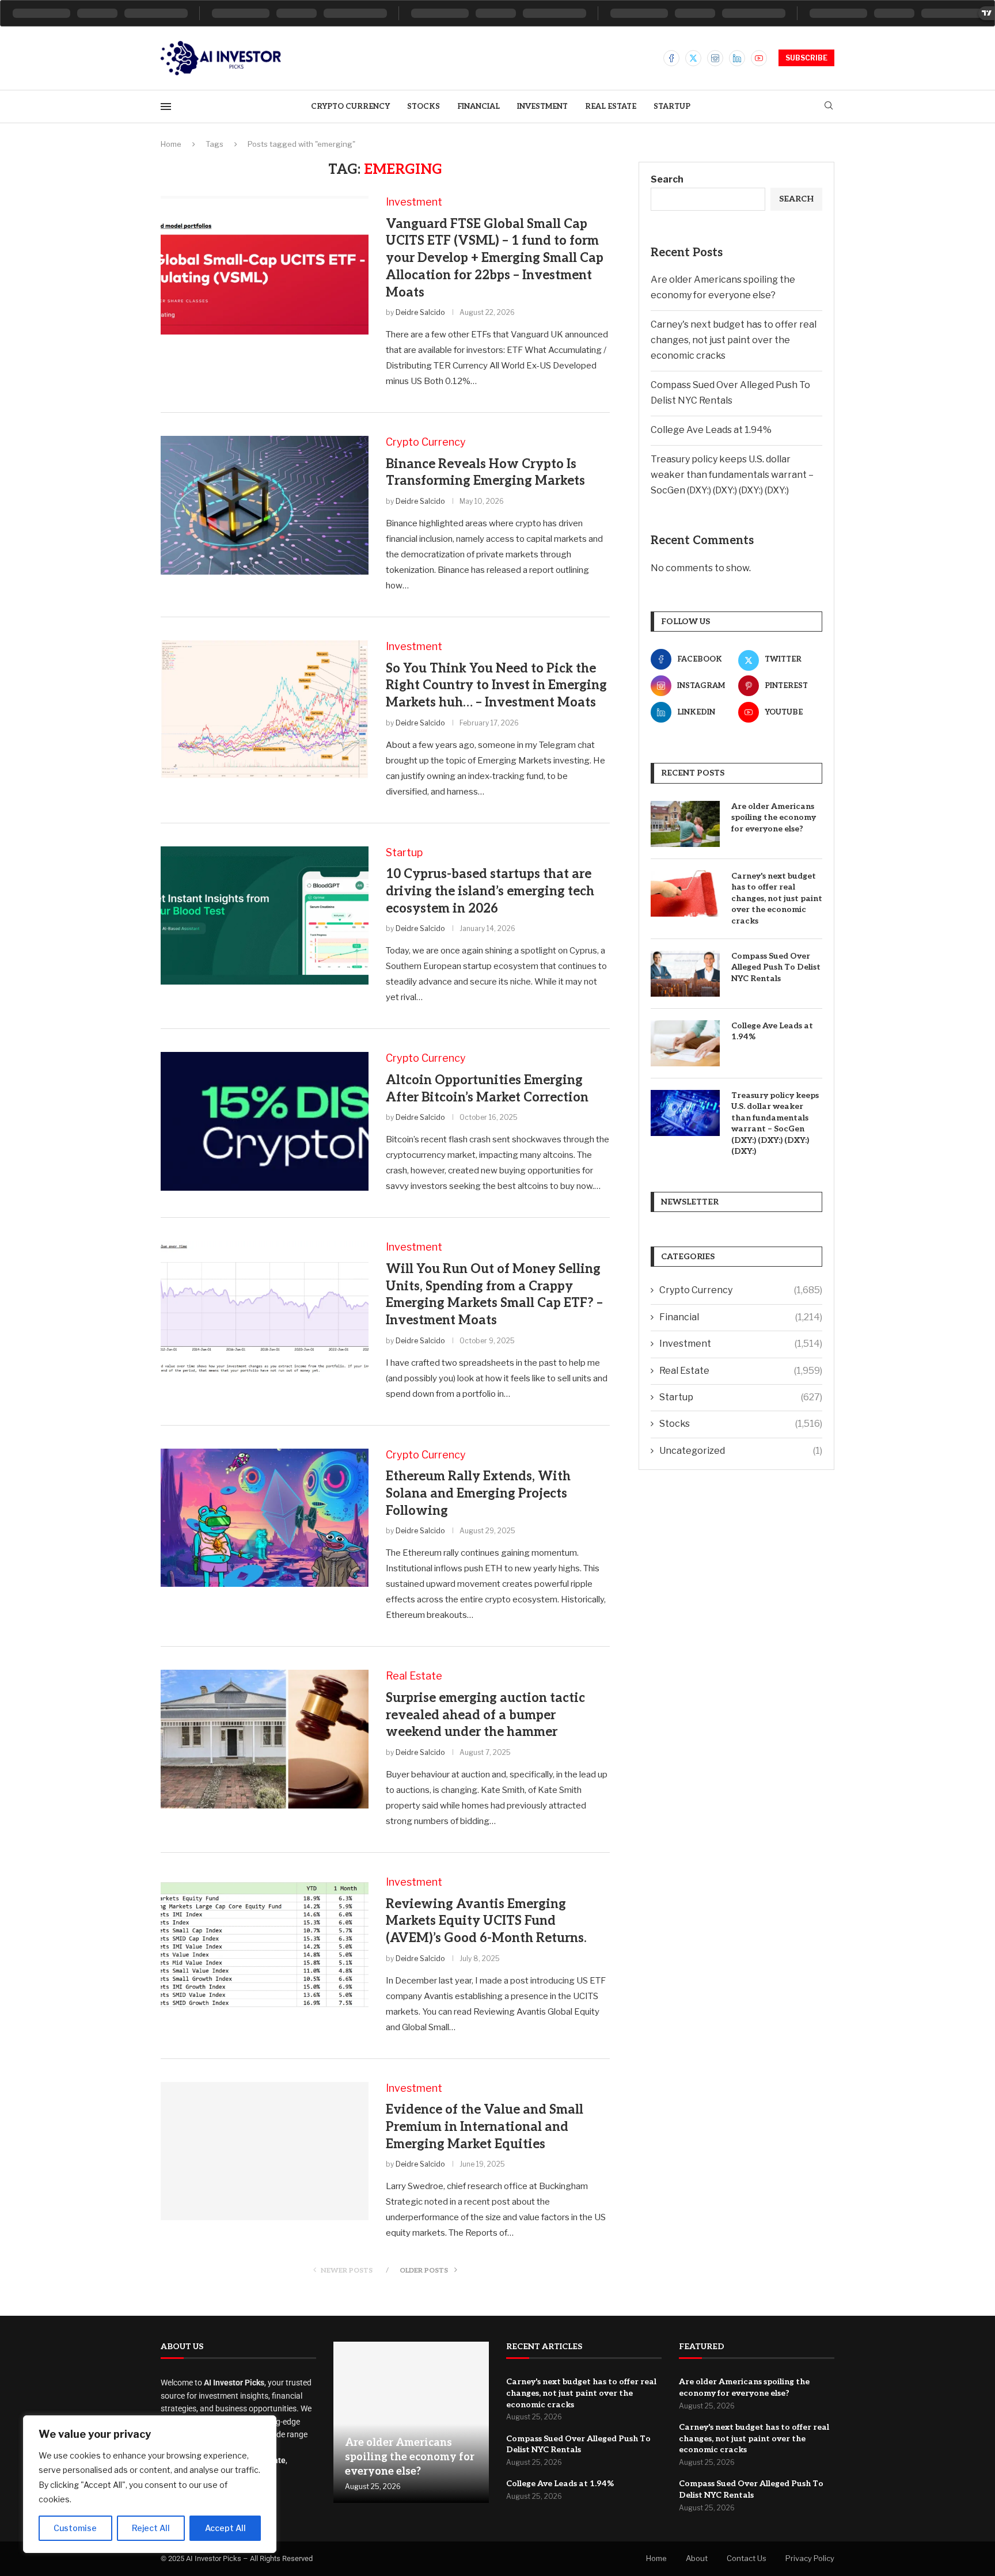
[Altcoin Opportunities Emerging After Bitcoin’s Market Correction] (265, 1121)
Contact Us (747, 2558)
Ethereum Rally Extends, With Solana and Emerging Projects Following (478, 1493)
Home (171, 144)
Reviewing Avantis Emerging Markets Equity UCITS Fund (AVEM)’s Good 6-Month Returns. (486, 1921)
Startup (672, 107)
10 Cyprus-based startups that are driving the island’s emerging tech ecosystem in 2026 (490, 891)
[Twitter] (693, 58)
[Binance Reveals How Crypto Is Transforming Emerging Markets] (265, 505)
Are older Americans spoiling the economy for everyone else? (774, 818)
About (697, 2558)
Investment (542, 107)
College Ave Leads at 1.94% (711, 430)
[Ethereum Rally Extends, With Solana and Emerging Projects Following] (265, 1518)
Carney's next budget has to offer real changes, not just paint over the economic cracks (734, 340)
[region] (150, 2484)
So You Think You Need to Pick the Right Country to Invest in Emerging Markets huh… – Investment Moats (496, 685)
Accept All (225, 2528)
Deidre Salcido (420, 312)
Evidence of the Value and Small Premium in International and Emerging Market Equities (485, 2127)
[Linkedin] (737, 58)
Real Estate (611, 107)
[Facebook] (671, 58)
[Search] (829, 106)
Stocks (424, 107)
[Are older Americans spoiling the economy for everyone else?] (685, 824)
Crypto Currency (350, 107)
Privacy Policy (810, 2558)
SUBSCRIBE (806, 58)
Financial (478, 107)
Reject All (151, 2528)
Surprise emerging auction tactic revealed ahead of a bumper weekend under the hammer (485, 1715)
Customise (75, 2528)
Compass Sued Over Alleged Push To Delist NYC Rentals (776, 967)
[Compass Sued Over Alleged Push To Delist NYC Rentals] (685, 974)
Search (667, 179)
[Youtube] (759, 58)
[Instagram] (715, 58)
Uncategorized (741, 1451)
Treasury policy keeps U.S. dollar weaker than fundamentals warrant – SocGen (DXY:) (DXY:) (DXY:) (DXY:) (732, 475)
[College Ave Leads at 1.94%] (685, 1043)
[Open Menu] (166, 107)
